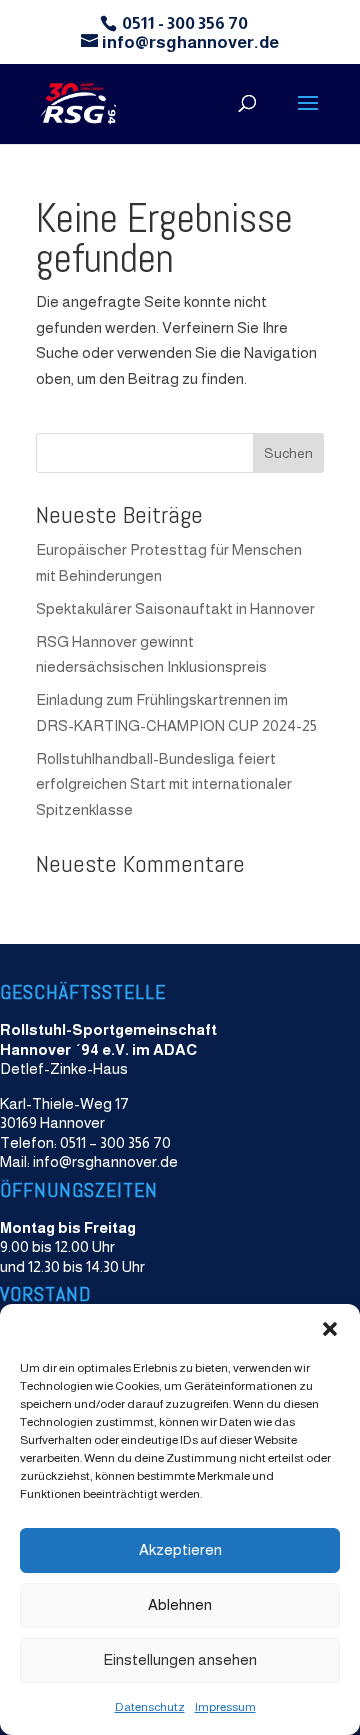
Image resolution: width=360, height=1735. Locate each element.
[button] (330, 1329)
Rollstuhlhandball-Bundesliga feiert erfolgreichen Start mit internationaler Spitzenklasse (164, 784)
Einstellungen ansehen (180, 1659)
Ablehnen (180, 1604)
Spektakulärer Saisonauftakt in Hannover (175, 608)
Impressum (225, 1707)
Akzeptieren (180, 1549)
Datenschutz (150, 1707)
